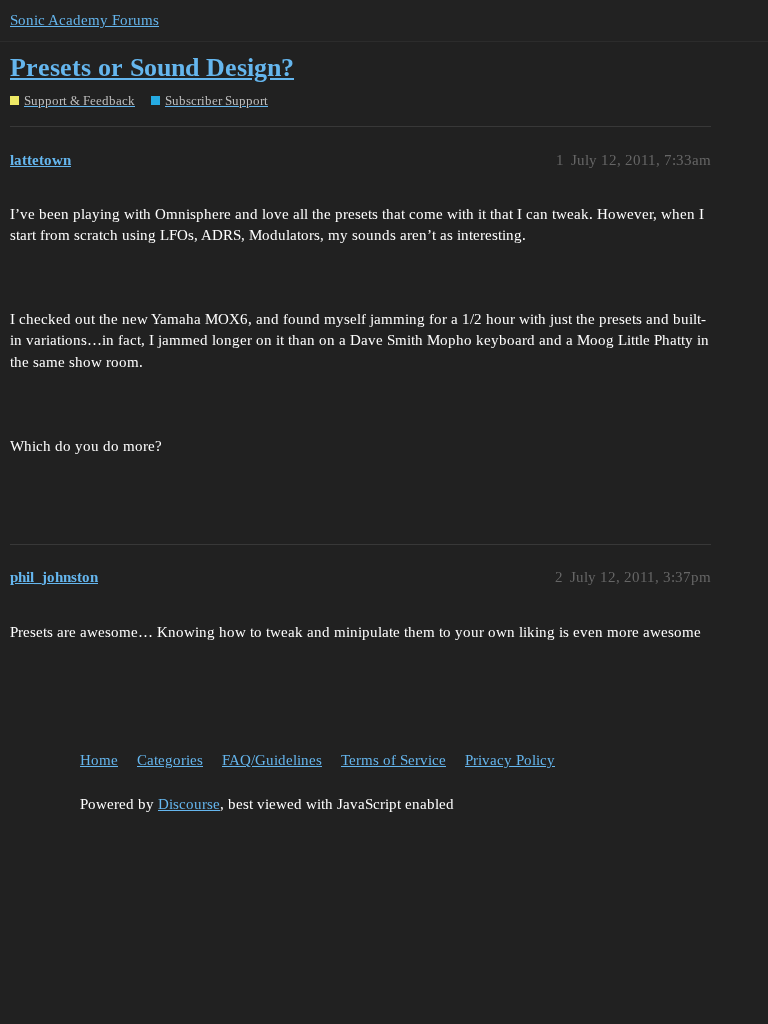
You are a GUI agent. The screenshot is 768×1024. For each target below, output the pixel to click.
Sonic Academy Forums (84, 20)
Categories (170, 760)
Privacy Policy (510, 760)
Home (99, 760)
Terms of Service (393, 760)
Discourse (189, 804)
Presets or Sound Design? (152, 67)
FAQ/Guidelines (272, 760)
